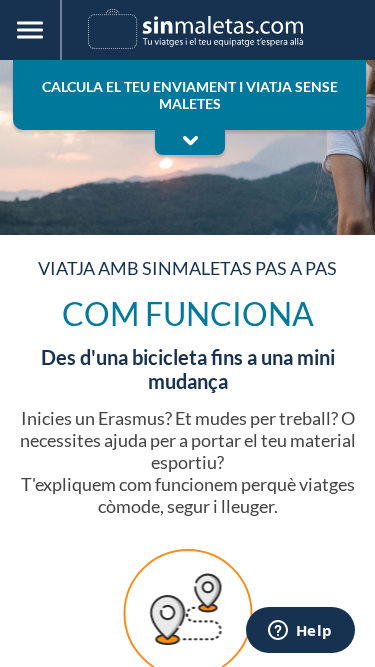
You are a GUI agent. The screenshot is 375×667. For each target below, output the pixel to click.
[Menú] (31, 30)
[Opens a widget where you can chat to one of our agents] (300, 632)
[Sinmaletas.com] (195, 29)
